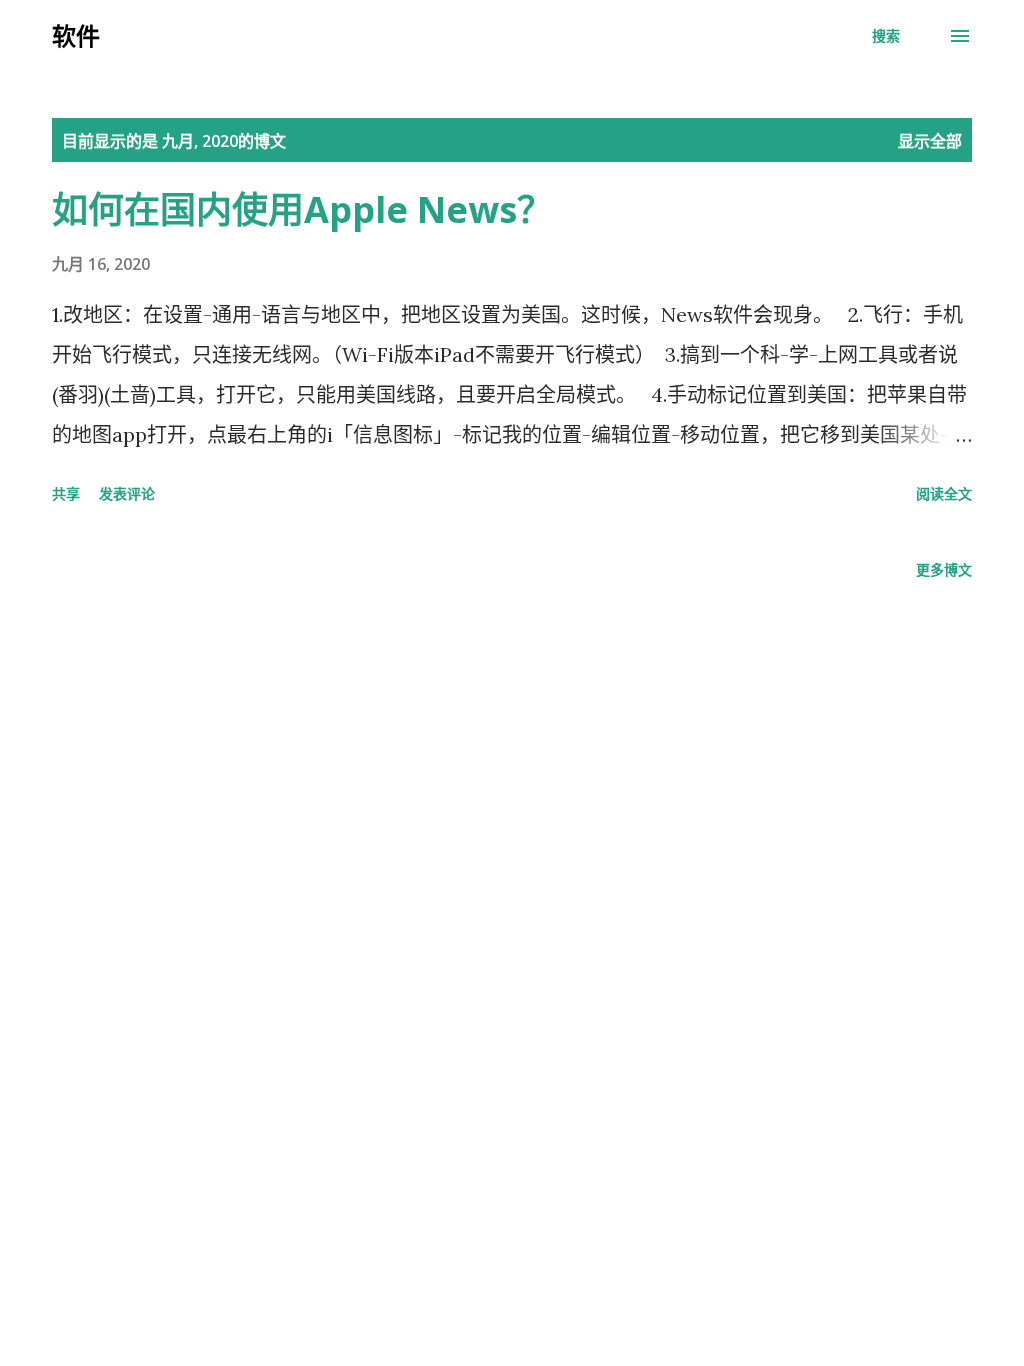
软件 (76, 35)
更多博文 (944, 569)
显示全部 (930, 141)
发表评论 (127, 493)
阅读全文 (944, 493)
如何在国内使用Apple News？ (302, 209)
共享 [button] (66, 493)
